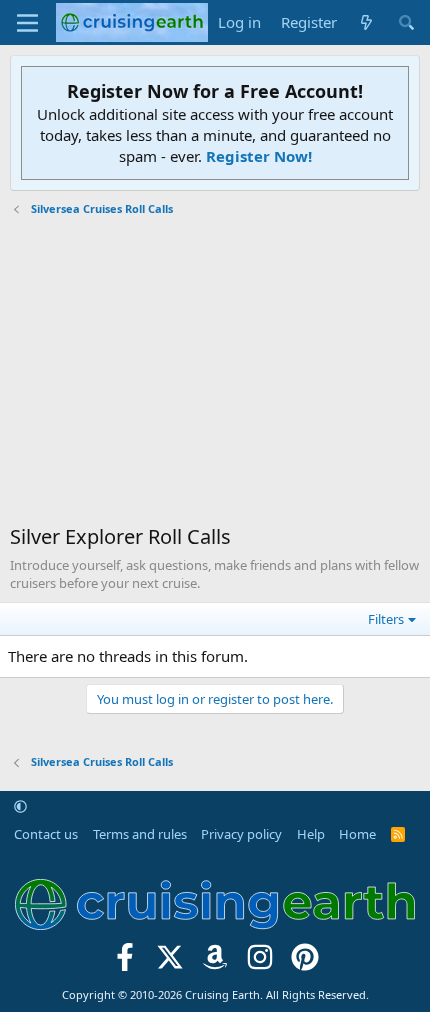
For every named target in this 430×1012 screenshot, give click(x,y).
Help (311, 834)
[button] (20, 806)
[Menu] (27, 23)
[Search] (406, 22)
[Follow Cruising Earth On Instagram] (259, 963)
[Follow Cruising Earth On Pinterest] (304, 963)
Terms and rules (140, 834)
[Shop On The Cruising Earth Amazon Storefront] (215, 963)
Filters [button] (386, 619)
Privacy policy (241, 834)
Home (357, 834)
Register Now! (259, 156)
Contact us (46, 834)
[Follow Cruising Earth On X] (170, 963)
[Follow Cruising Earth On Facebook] (125, 963)
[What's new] (366, 22)
